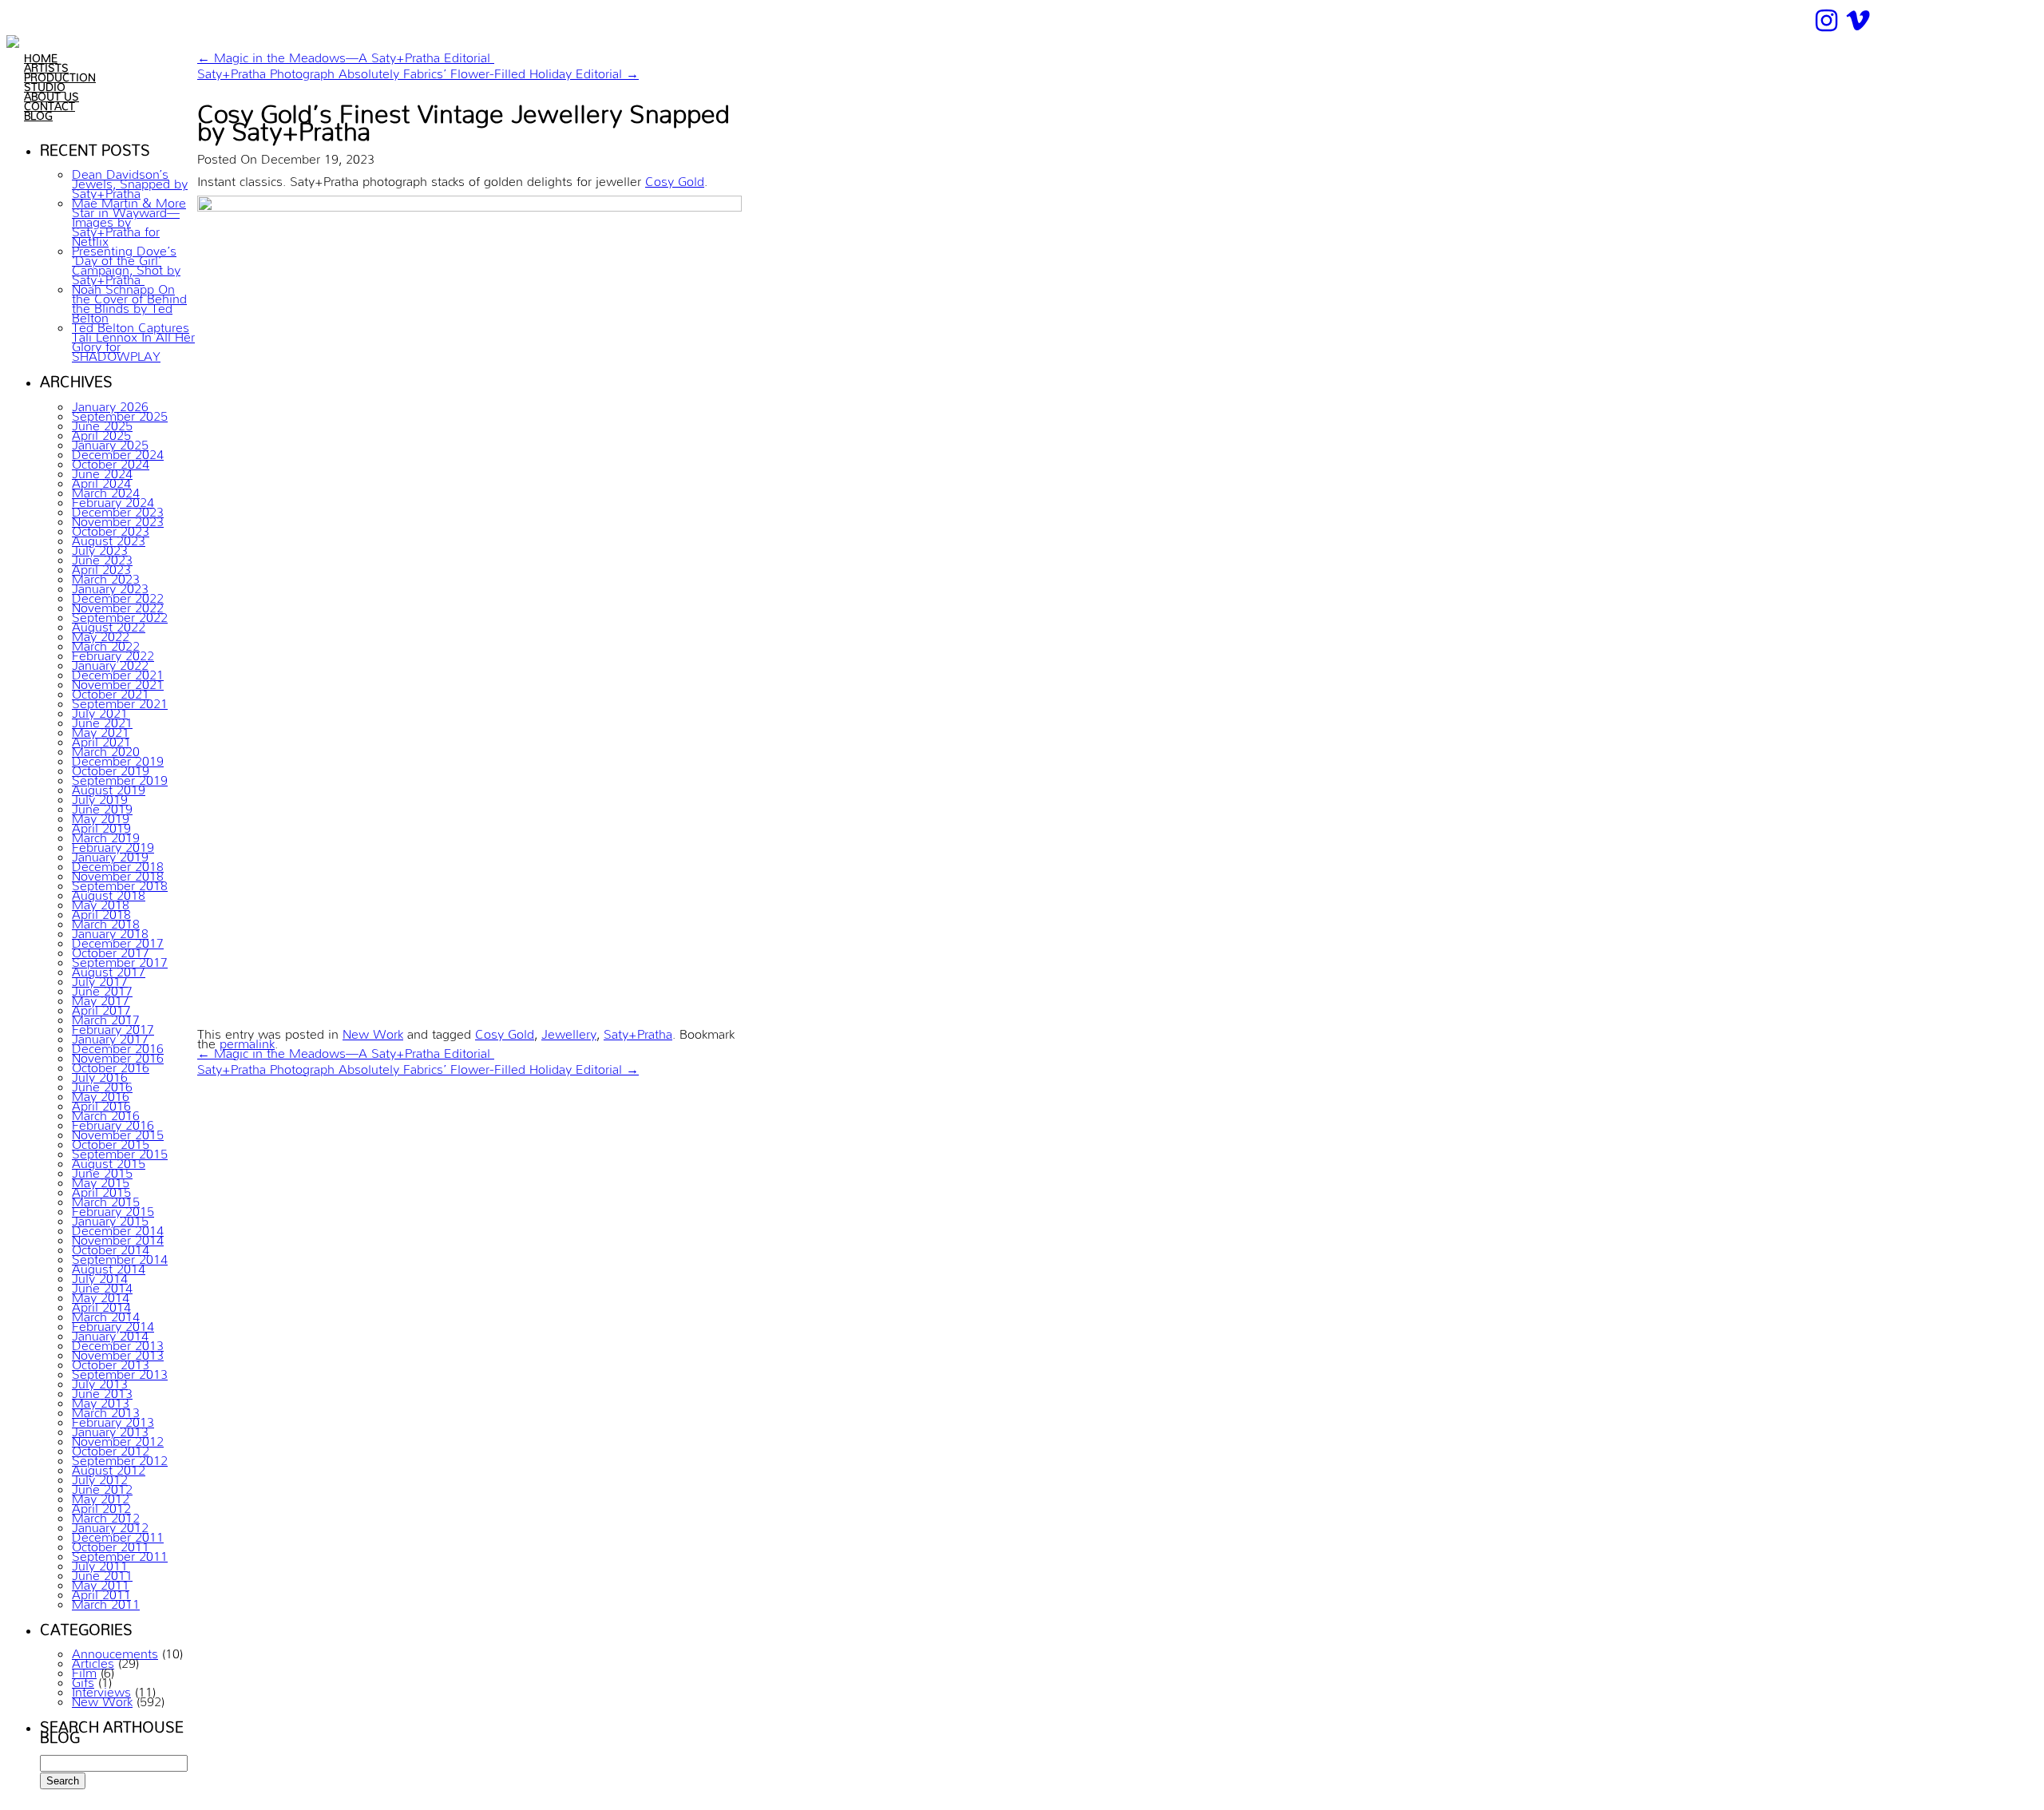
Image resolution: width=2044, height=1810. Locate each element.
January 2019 (110, 854)
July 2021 (100, 710)
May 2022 (101, 633)
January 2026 (110, 403)
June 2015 (102, 1170)
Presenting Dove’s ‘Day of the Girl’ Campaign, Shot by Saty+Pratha (126, 262)
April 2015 (101, 1189)
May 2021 (101, 729)
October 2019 (111, 767)
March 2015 (106, 1198)
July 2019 (100, 796)
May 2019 (101, 815)
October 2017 (111, 949)
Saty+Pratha (638, 1031)
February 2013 (113, 1419)
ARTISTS (46, 65)
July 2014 (100, 1275)
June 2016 (102, 1083)
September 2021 (120, 700)
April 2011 (101, 1591)
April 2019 (101, 825)
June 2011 (102, 1572)
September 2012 (120, 1457)
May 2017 (101, 997)
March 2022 (106, 643)
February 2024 (113, 499)
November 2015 (118, 1131)
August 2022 (109, 624)
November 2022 (118, 604)
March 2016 (106, 1112)
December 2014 (118, 1227)
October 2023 (111, 528)
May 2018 (101, 901)
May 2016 (101, 1093)
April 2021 (101, 739)
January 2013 (110, 1428)
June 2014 (102, 1285)
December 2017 (118, 940)
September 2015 (120, 1151)
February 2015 (113, 1208)
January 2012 (110, 1524)
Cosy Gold (675, 178)
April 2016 (101, 1103)
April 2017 (101, 1007)
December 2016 (118, 1045)
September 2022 (120, 614)
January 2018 (110, 930)
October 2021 (111, 691)
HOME (41, 55)
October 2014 (111, 1246)
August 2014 (109, 1265)
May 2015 (101, 1179)
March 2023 (106, 576)
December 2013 (118, 1342)
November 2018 (118, 873)
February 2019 (113, 844)
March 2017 (106, 1016)
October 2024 (111, 461)
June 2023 (102, 556)
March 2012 (106, 1515)
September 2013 (120, 1371)
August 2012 (109, 1467)
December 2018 (118, 863)
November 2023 (118, 518)
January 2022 (110, 662)
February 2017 (113, 1026)
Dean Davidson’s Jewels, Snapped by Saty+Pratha (130, 180)
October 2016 (111, 1064)
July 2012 (100, 1476)
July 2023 (100, 547)
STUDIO (45, 84)
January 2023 (110, 585)
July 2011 (100, 1562)
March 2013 (106, 1409)
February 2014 (113, 1323)
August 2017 (109, 968)
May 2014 (101, 1294)
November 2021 (118, 681)
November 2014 (118, 1237)
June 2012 (102, 1486)
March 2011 (106, 1601)
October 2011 (111, 1543)
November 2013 (118, 1352)
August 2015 (109, 1160)
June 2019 (102, 806)
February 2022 (113, 652)
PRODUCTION (60, 74)
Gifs (83, 1679)
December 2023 (118, 509)
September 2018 (120, 882)
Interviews (101, 1689)
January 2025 (110, 442)
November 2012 (118, 1438)
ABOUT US (51, 93)
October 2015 (111, 1141)
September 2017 (120, 959)
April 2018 (101, 911)
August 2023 (109, 537)
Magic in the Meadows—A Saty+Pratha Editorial (346, 54)
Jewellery (569, 1031)
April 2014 (101, 1304)
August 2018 (109, 892)
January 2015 (110, 1218)
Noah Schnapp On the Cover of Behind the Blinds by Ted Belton (129, 300)
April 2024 (101, 480)
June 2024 (102, 470)
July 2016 (100, 1074)
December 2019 (118, 758)
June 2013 (102, 1390)
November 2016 (118, 1055)
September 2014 (120, 1256)
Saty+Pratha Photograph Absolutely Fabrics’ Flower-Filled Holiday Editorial (418, 70)
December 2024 (118, 451)
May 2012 (101, 1495)
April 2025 (101, 432)
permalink (247, 1040)
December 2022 (118, 595)
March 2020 (106, 748)
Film (84, 1669)
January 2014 (110, 1333)
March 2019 (106, 834)
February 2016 (113, 1122)
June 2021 (102, 719)
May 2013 (101, 1400)
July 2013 (100, 1380)
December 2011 (118, 1534)
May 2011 (101, 1582)
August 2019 (109, 786)
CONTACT (50, 103)
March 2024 (106, 489)
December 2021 (118, 671)
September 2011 (120, 1553)
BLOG (38, 113)
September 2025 (120, 413)
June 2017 (102, 988)
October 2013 (111, 1361)
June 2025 (102, 422)
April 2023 (101, 566)
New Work (102, 1698)
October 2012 (111, 1448)
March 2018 (106, 921)
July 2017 (100, 978)
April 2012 (101, 1505)
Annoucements (115, 1650)
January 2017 (110, 1036)
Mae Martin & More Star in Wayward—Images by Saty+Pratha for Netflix (129, 219)
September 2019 (120, 777)
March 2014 (106, 1313)
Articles (93, 1660)
